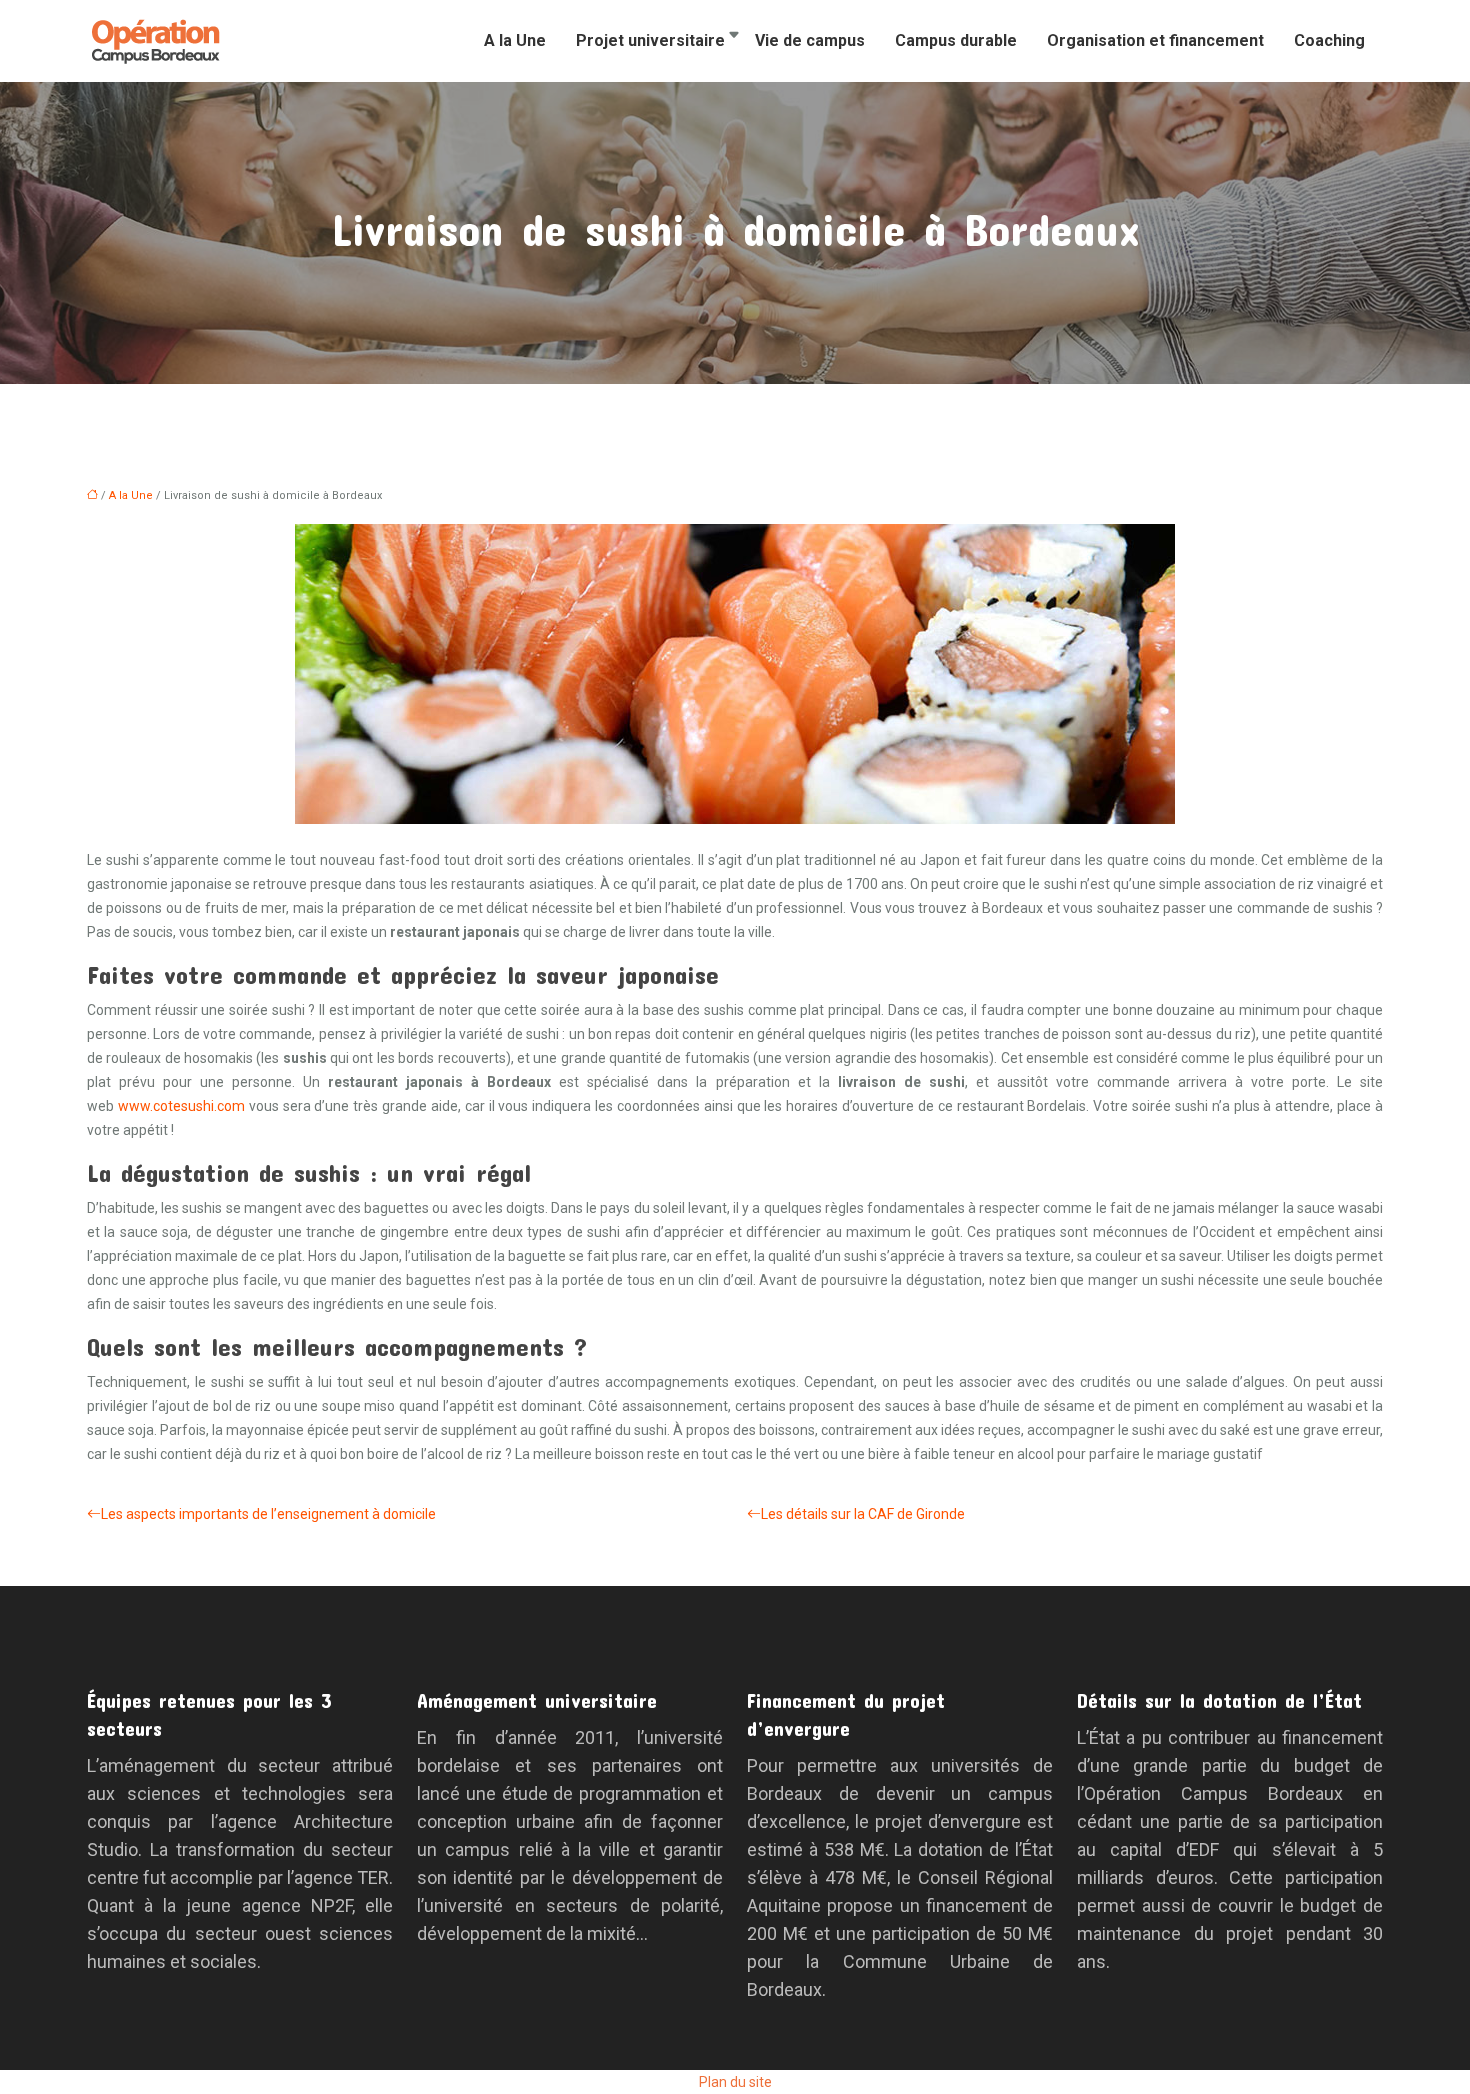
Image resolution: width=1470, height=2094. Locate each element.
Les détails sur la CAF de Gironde (863, 1514)
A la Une (515, 40)
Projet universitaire (650, 40)
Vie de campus (810, 40)
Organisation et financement (1155, 40)
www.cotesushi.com (181, 1106)
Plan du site (735, 2082)
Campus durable (956, 40)
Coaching (1329, 40)
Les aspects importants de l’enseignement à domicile (268, 1514)
